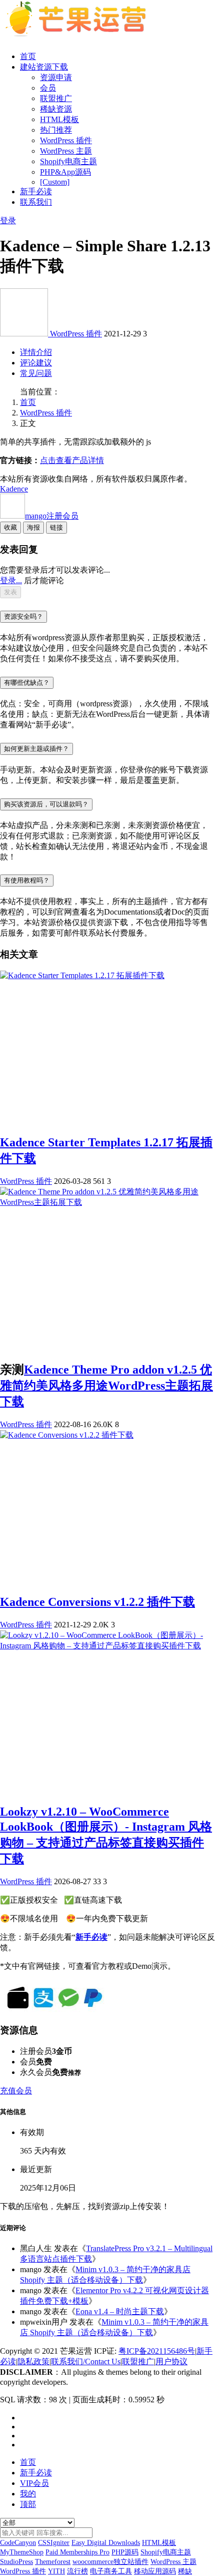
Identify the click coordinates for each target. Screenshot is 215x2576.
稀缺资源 (56, 109)
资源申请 (56, 77)
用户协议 (171, 2362)
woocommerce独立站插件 (110, 2562)
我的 (28, 2494)
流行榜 (77, 2571)
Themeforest (53, 2562)
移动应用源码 (155, 2571)
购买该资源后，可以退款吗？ (46, 804)
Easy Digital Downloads (106, 2543)
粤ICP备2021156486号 (157, 2351)
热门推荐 (56, 130)
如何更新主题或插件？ (36, 749)
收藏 (10, 527)
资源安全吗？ (23, 616)
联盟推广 (56, 98)
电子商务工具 (111, 2571)
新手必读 (36, 191)
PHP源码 (125, 2552)
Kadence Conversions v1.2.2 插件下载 (97, 1602)
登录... (11, 580)
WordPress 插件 (66, 140)
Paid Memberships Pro (77, 2552)
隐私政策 (33, 2362)
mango (52, 516)
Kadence (14, 489)
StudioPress (16, 2562)
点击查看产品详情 (72, 460)
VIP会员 (34, 2483)
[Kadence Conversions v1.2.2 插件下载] (67, 1435)
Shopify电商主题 (68, 161)
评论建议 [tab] (36, 363)
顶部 (28, 2504)
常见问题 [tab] (36, 373)
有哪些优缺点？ (27, 683)
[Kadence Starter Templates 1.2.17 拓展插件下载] (82, 975)
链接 (56, 527)
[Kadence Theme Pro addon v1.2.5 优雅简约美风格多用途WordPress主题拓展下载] (107, 1202)
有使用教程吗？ (27, 880)
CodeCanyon (18, 2543)
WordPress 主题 (66, 151)
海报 (33, 527)
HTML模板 (59, 119)
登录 (8, 221)
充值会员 (16, 2091)
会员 (48, 88)
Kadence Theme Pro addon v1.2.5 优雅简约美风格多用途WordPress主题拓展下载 (106, 1386)
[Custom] (55, 182)
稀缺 (185, 2571)
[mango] (25, 334)
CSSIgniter (54, 2543)
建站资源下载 (44, 67)
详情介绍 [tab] (36, 352)
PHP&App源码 (65, 172)
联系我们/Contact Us (86, 2362)
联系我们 (36, 202)
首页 (28, 56)
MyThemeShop (22, 2552)
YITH (56, 2571)
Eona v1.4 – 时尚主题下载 (120, 2311)
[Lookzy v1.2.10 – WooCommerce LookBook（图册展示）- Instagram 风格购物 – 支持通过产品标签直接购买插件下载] (107, 1646)
